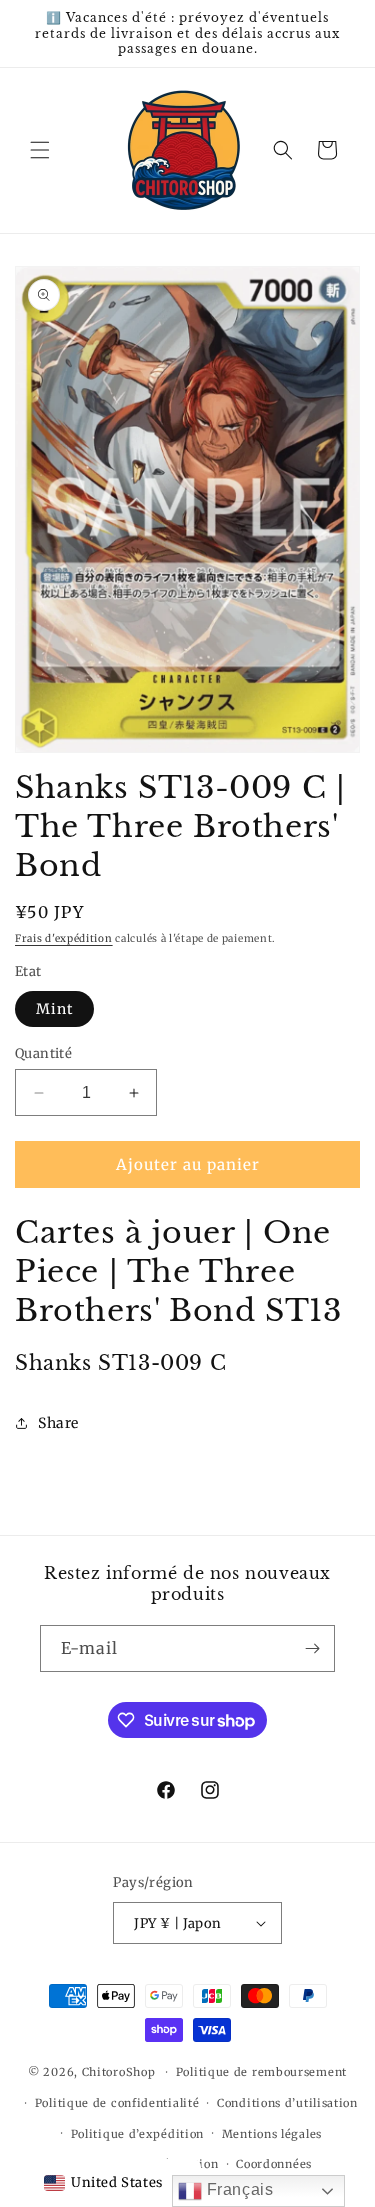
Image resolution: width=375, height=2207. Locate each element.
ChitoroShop (119, 2072)
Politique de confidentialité (117, 2103)
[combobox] (103, 2183)
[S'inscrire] (312, 1648)
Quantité (43, 1053)
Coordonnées (274, 2164)
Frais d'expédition (64, 938)
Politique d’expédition (137, 2134)
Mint (54, 1009)
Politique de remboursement (261, 2072)
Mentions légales (272, 2134)
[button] (40, 150)
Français (237, 2189)
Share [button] (58, 1423)
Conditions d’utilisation (287, 2103)
